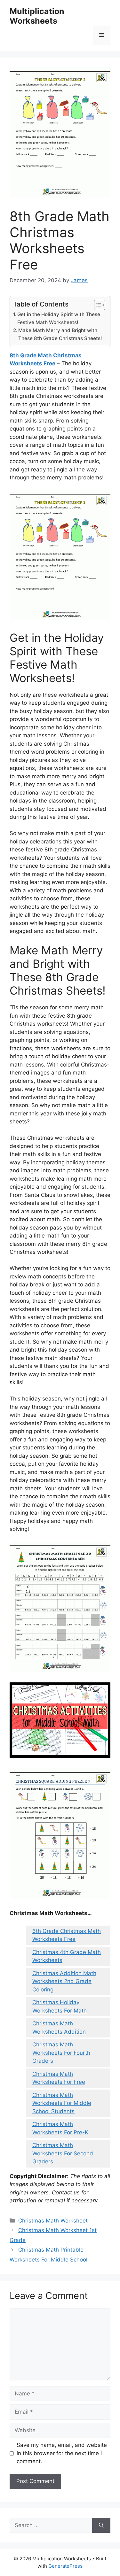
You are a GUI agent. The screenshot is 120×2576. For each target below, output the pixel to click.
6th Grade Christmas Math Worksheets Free (67, 1935)
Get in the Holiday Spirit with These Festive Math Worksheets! (59, 318)
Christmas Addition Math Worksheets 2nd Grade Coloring (64, 1981)
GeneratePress (65, 2566)
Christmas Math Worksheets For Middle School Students (62, 2103)
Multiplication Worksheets (37, 16)
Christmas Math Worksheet (53, 2221)
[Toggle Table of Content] (96, 305)
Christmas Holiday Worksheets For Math (60, 2006)
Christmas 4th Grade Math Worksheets (67, 1956)
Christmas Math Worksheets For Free (59, 2078)
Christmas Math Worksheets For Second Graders (63, 2153)
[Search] (101, 2526)
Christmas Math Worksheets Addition (59, 2028)
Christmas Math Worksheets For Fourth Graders (61, 2053)
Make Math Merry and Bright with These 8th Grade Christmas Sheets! (60, 334)
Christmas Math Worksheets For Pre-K (60, 2128)
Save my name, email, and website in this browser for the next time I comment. (62, 2453)
